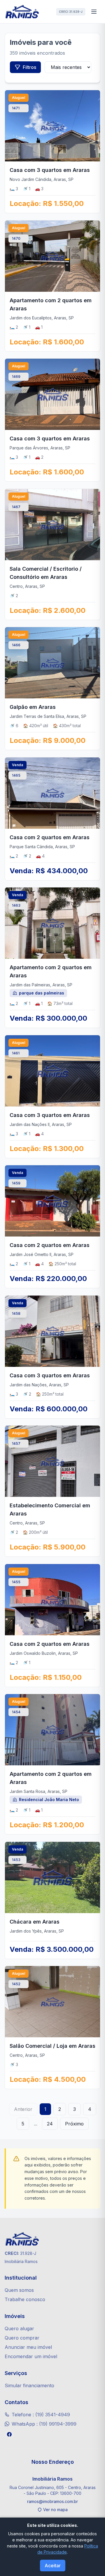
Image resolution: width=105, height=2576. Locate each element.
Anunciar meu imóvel (28, 2347)
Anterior (23, 2109)
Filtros (29, 67)
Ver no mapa (55, 2510)
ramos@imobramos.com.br (52, 2501)
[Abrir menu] (94, 12)
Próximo (74, 2124)
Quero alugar (19, 2328)
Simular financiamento (29, 2385)
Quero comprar (22, 2338)
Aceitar (53, 2566)
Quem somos (19, 2290)
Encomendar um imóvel (31, 2356)
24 (50, 2124)
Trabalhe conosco (25, 2299)
